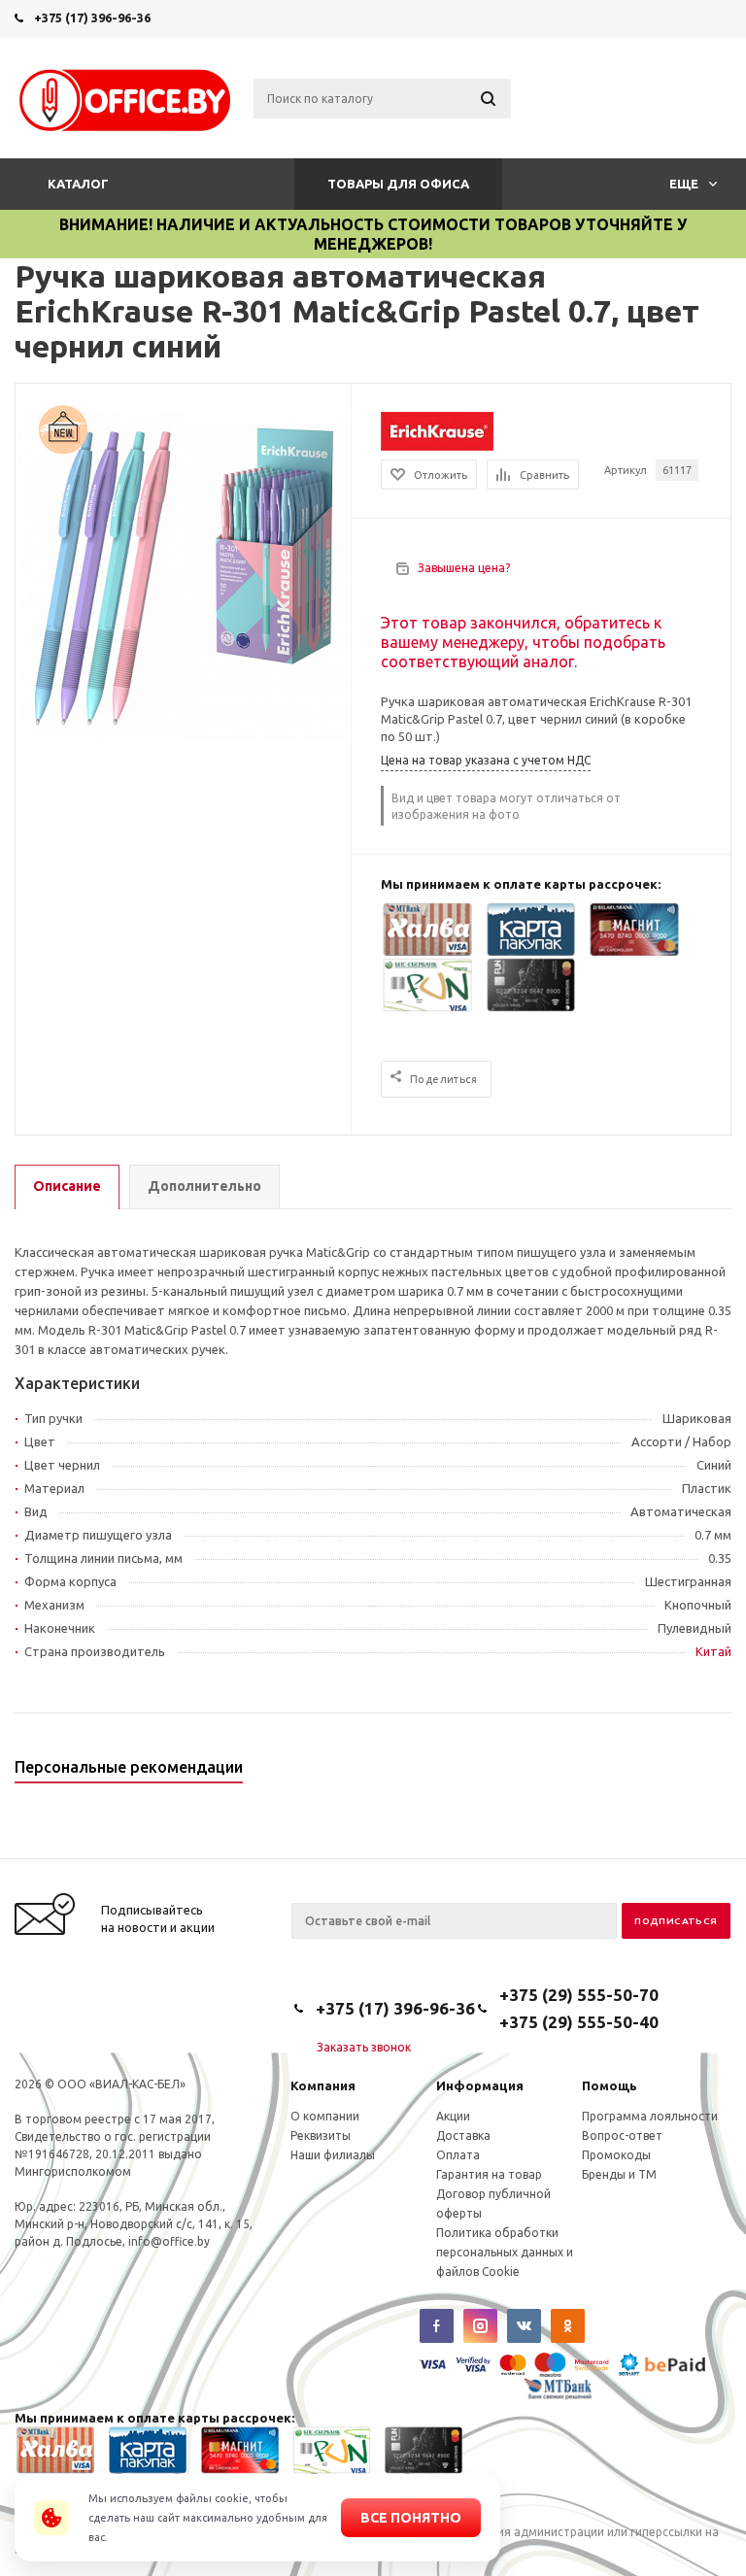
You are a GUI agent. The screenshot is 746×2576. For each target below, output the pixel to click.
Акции (453, 2116)
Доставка (463, 2135)
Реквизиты (321, 2135)
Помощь (610, 2085)
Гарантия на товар (489, 2174)
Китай (713, 1651)
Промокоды (616, 2155)
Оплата (458, 2155)
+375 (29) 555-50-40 (579, 2022)
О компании (325, 2116)
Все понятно (411, 2518)
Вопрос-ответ (622, 2135)
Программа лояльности (650, 2116)
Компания (323, 2085)
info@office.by (169, 2241)
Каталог (78, 184)
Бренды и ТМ (619, 2174)
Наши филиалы (333, 2155)
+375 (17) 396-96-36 (92, 17)
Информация (480, 2085)
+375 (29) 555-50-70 (579, 1995)
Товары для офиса (398, 184)
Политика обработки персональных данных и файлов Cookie (505, 2252)
